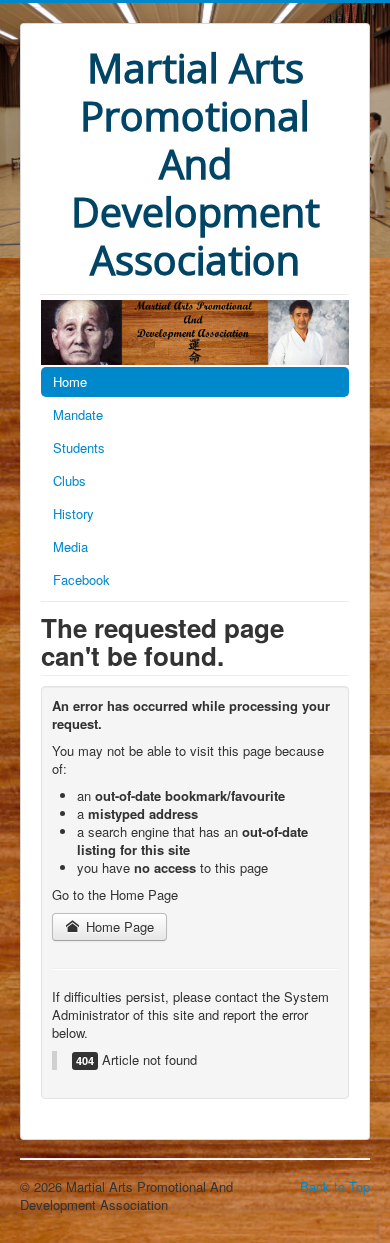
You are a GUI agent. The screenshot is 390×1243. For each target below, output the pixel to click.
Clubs (69, 480)
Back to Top (335, 1186)
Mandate (78, 414)
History (73, 513)
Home (70, 381)
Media (70, 546)
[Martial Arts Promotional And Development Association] (195, 330)
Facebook (81, 579)
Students (79, 447)
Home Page (118, 926)
